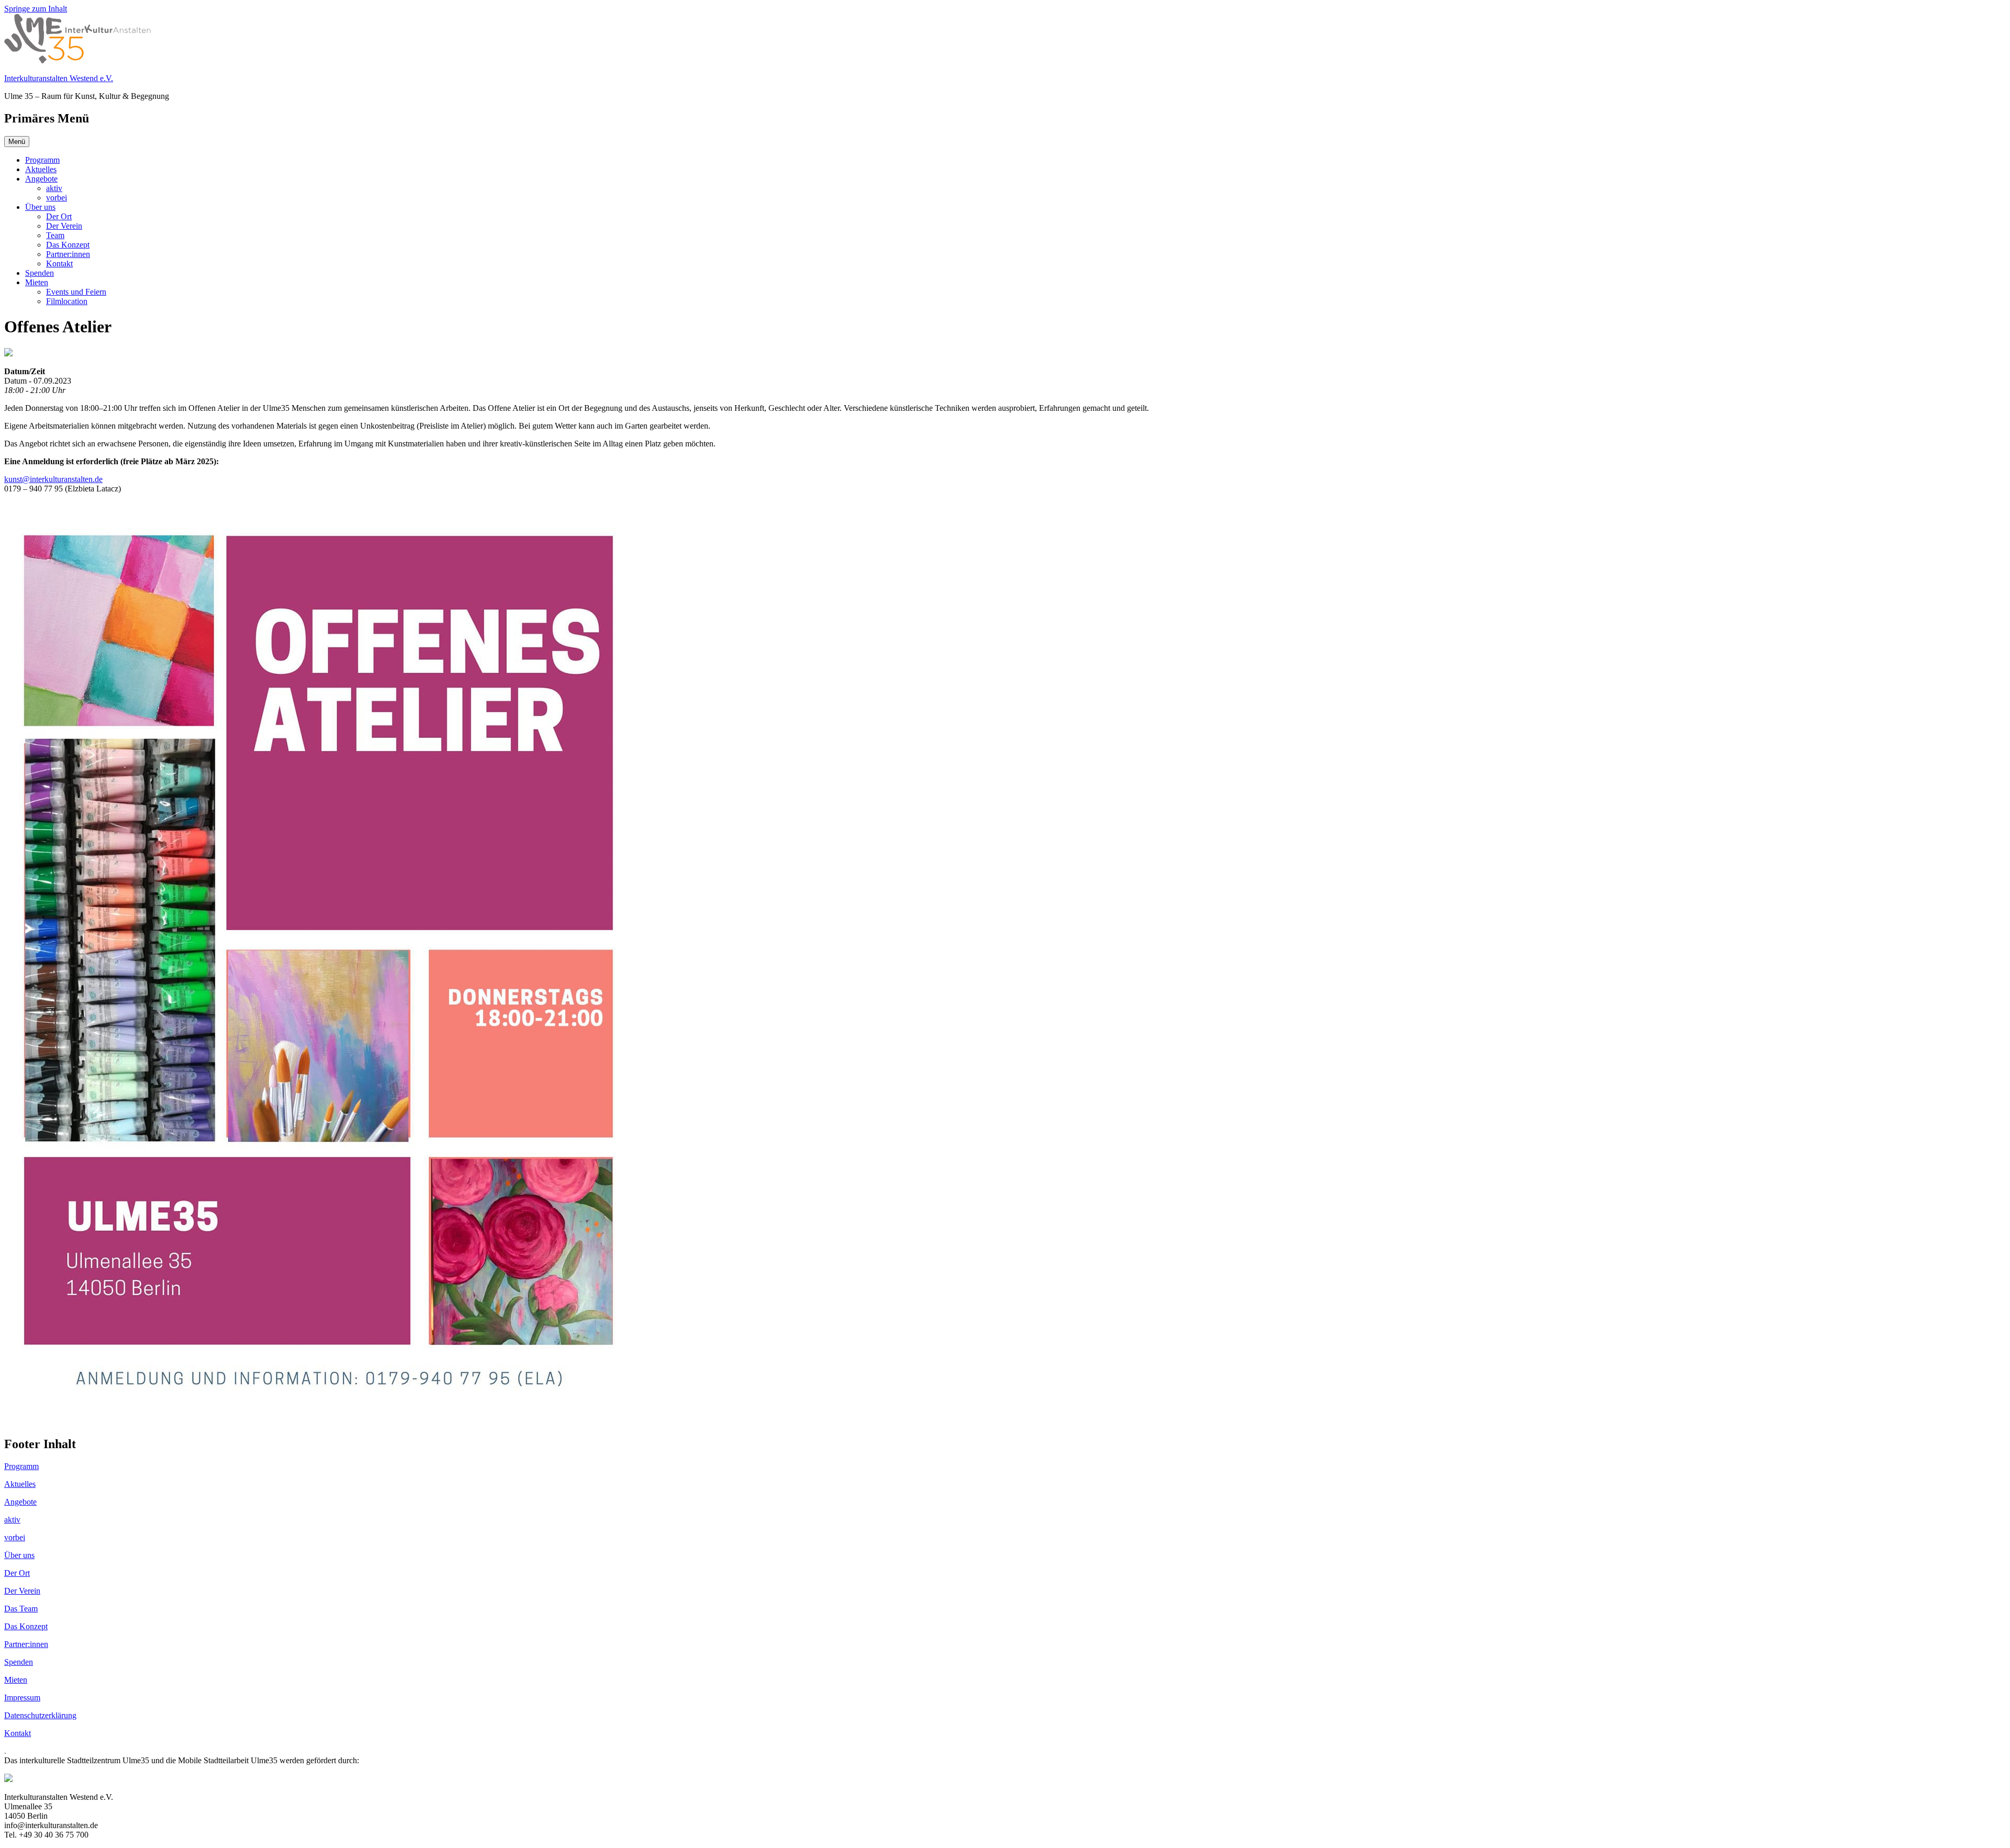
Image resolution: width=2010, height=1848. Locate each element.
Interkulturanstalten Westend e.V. (59, 78)
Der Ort (59, 216)
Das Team (21, 1609)
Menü (17, 142)
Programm (42, 160)
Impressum (22, 1698)
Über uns (40, 207)
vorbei (57, 198)
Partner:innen (68, 254)
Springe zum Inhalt (36, 9)
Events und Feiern (76, 292)
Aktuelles (41, 169)
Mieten (37, 282)
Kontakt (59, 264)
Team (55, 235)
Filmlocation (67, 301)
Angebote (41, 179)
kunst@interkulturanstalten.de (53, 479)
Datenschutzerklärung (40, 1715)
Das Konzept (68, 245)
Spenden (40, 273)
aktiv (54, 188)
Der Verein (64, 226)
